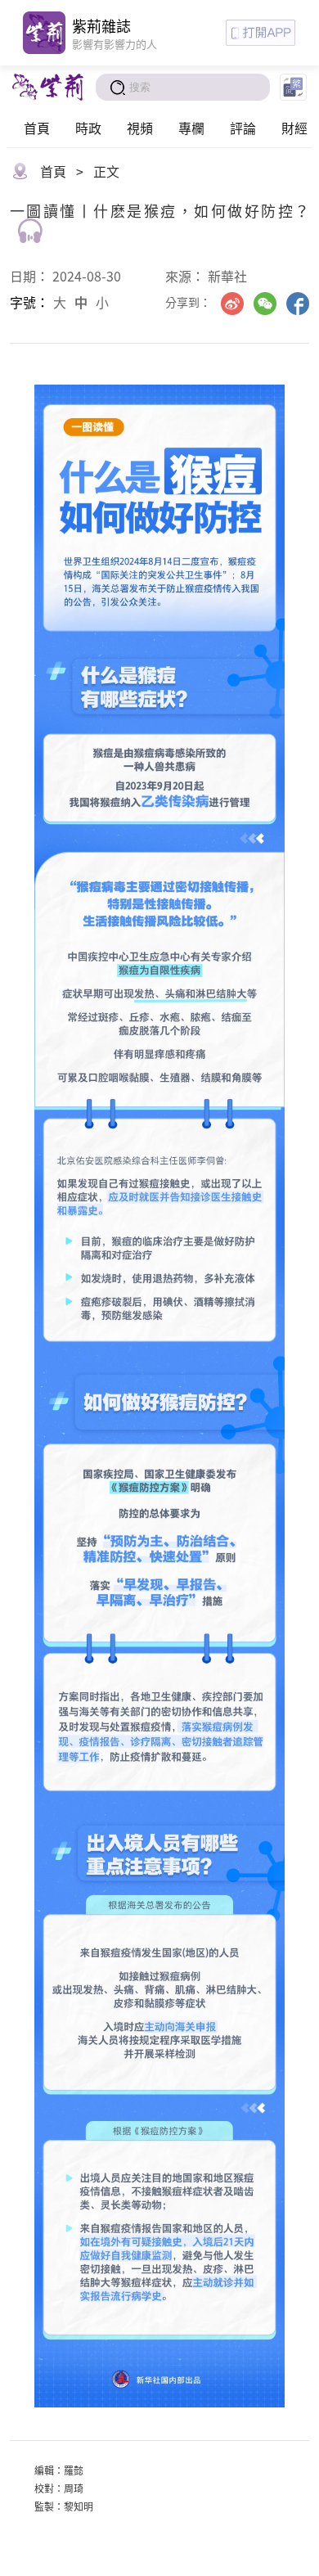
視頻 (140, 128)
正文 (106, 171)
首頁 (37, 128)
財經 (294, 128)
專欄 (191, 128)
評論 (243, 128)
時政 (88, 128)
